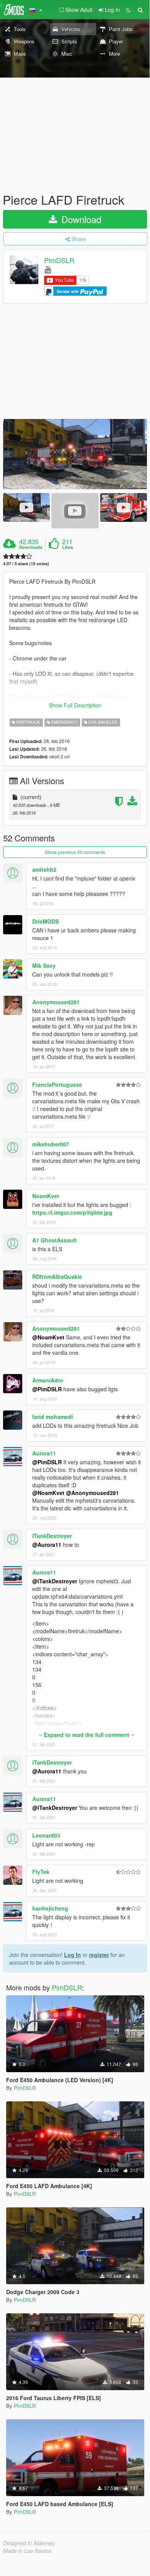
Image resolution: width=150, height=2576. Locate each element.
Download (80, 219)
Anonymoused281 (56, 1002)
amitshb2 (44, 869)
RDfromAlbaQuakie (57, 1276)
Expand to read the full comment (87, 1735)
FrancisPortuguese (57, 1084)
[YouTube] (48, 269)
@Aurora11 (47, 1545)
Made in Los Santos (27, 2551)
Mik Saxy (44, 965)
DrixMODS (45, 921)
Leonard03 (46, 1835)
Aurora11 (44, 1453)
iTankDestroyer (52, 1536)
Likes (68, 547)
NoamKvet (46, 1196)
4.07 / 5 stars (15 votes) (26, 564)
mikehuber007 (51, 1144)
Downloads (31, 547)
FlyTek (41, 1872)
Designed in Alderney (29, 2543)
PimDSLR (59, 260)
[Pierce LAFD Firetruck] (75, 454)
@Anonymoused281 (92, 1493)
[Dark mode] (129, 10)
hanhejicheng (50, 1908)
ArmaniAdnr (48, 1380)
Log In (73, 1955)
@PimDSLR (47, 1389)
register (99, 1955)
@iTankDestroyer (55, 1581)
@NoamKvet (48, 1337)
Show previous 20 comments (75, 852)
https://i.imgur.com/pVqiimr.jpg (72, 1212)
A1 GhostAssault (54, 1240)
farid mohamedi (53, 1417)
